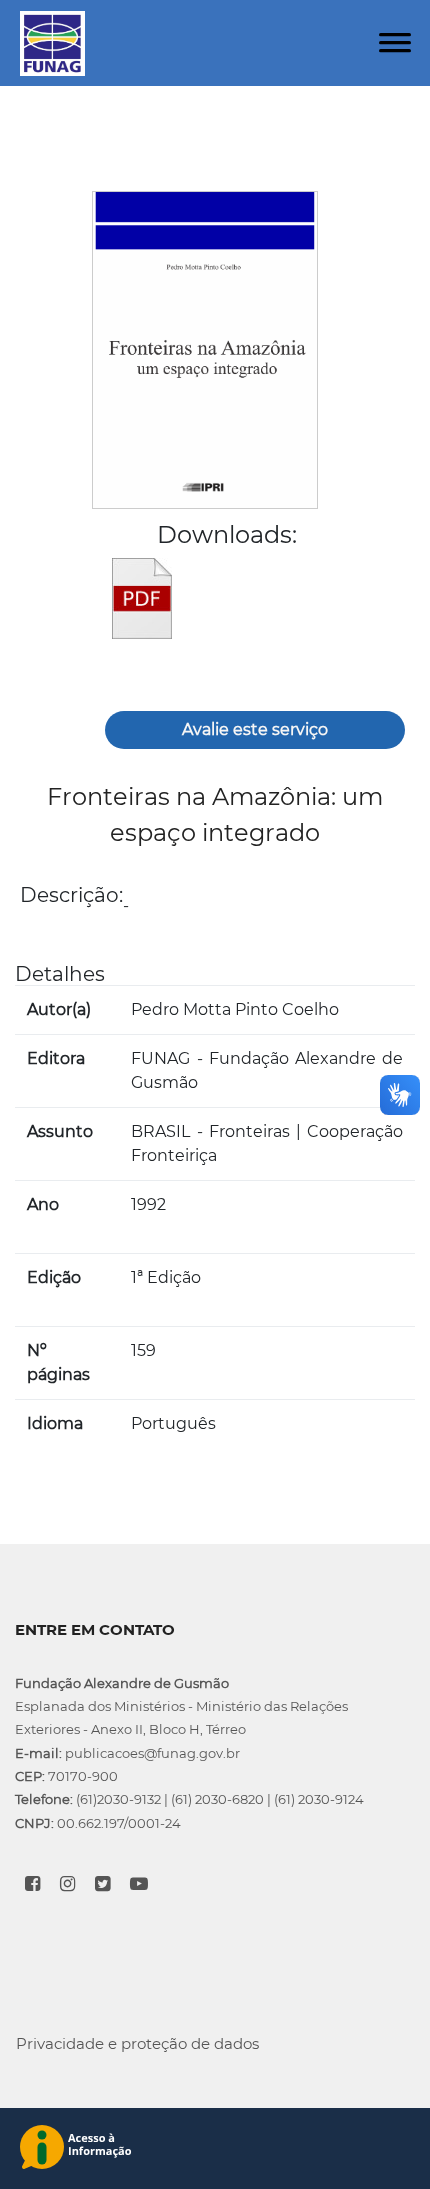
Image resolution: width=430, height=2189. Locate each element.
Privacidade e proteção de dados (137, 2043)
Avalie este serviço (255, 729)
